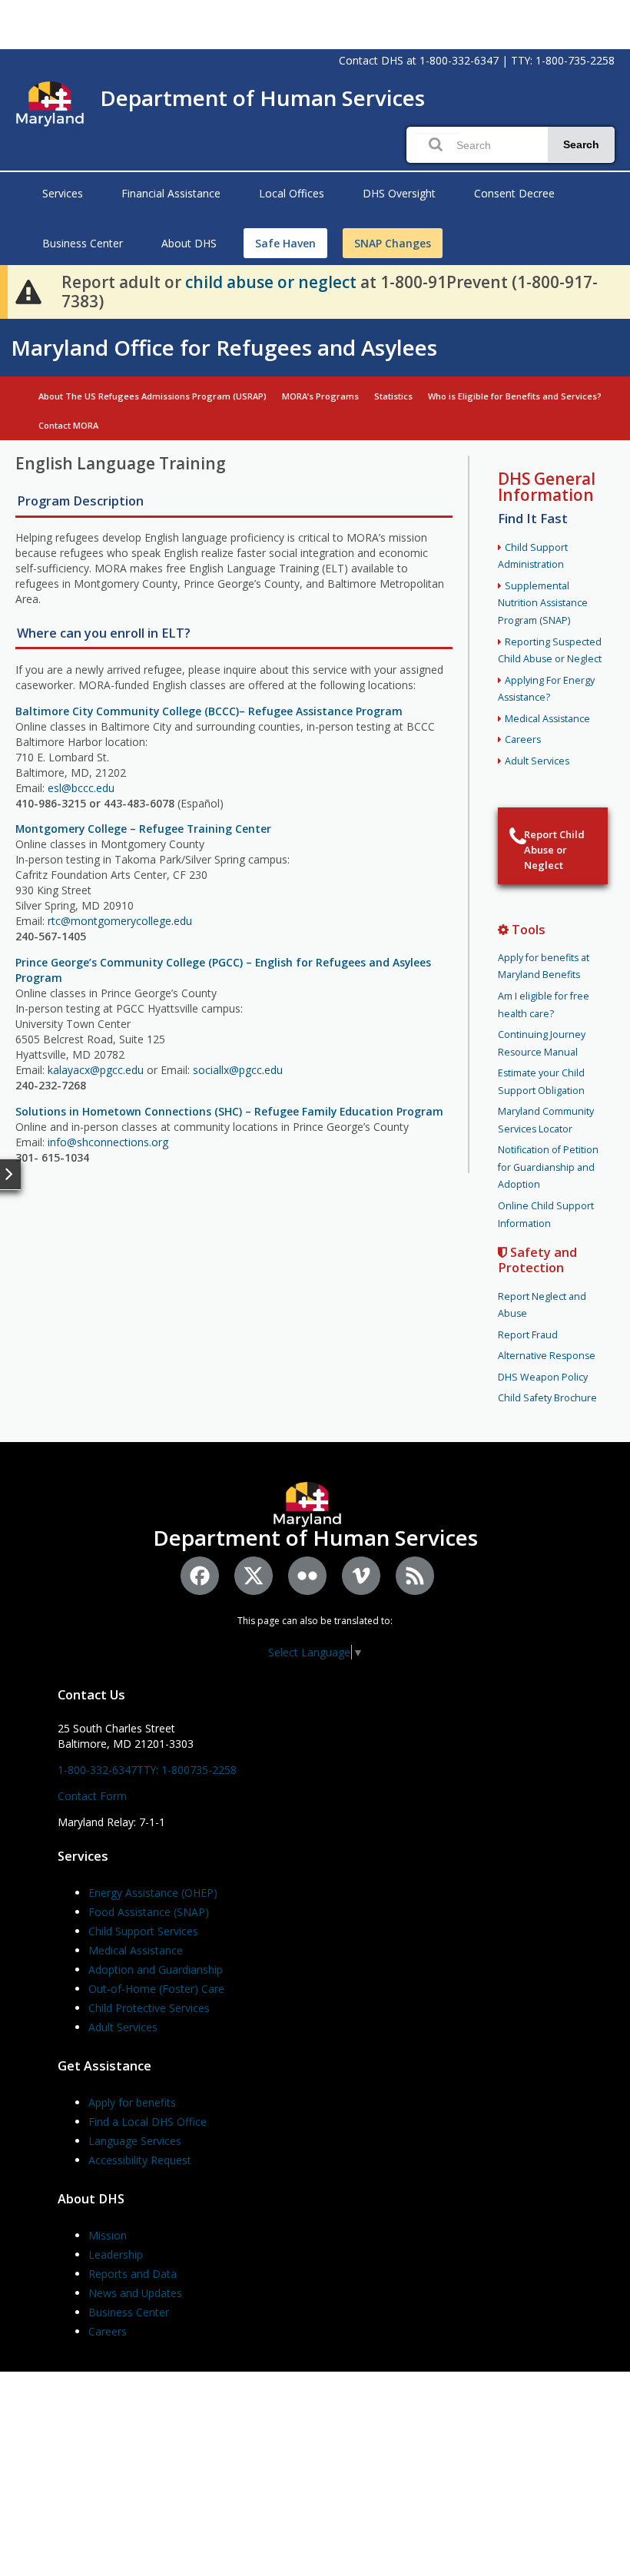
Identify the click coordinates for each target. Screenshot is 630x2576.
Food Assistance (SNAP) (149, 1912)
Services (63, 193)
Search (581, 144)
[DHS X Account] (254, 1576)
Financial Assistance (171, 193)
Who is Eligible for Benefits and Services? (515, 396)
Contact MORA (68, 425)
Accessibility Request (140, 2160)
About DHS (189, 243)
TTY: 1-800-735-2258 (563, 60)
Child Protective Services (149, 2008)
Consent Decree (514, 193)
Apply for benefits (132, 2102)
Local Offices (292, 193)
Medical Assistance (547, 719)
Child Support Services (143, 1931)
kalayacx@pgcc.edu (96, 1070)
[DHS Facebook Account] (200, 1576)
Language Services (135, 2141)
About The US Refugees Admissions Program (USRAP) (153, 396)
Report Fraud (528, 1335)
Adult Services (537, 761)
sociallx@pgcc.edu (238, 1070)
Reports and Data (133, 2274)
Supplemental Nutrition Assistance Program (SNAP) (543, 603)
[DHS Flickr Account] (307, 1576)
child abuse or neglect (271, 282)
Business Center (83, 243)
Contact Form (92, 1796)
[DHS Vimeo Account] (361, 1576)
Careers (523, 739)
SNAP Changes (393, 243)
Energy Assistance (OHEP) (153, 1893)
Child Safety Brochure (547, 1398)
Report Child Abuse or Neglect (554, 850)
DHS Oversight (399, 193)
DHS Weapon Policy (543, 1377)
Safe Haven (285, 243)
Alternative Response (547, 1356)
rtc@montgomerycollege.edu (120, 921)
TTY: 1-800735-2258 (187, 1770)
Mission (108, 2235)
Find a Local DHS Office (148, 2122)
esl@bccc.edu (81, 788)
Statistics (393, 396)
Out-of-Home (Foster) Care (156, 1989)
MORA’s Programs (320, 396)
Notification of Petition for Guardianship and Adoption (548, 1167)
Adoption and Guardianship (156, 1969)
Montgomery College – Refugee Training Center (143, 829)
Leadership (116, 2254)
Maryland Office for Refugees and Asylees (224, 347)
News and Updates (135, 2293)
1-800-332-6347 (459, 60)
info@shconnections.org (108, 1142)
